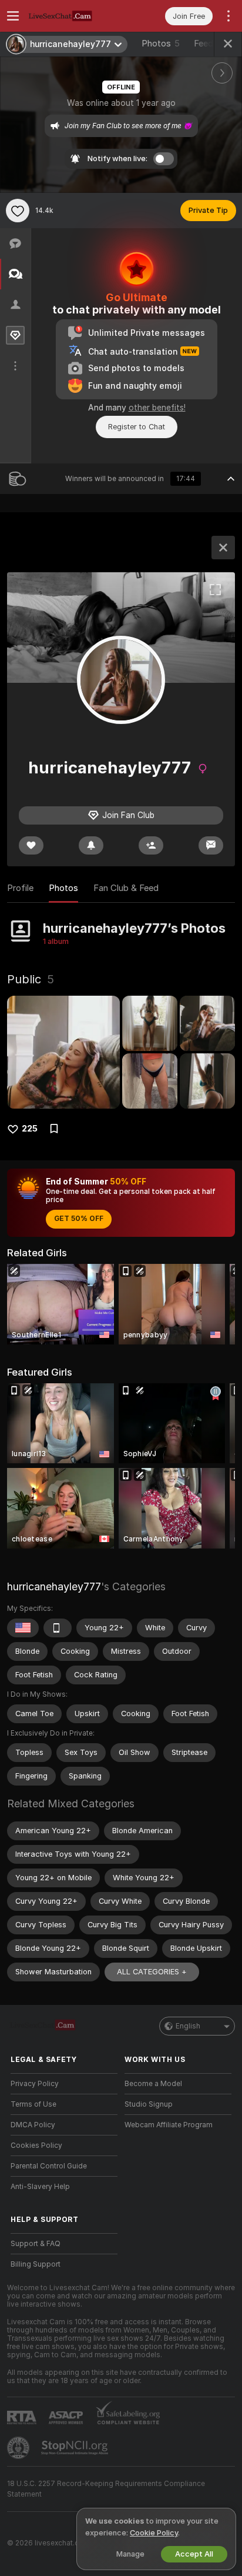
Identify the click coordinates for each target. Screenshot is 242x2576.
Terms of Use (33, 2104)
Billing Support (36, 2264)
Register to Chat (137, 427)
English (188, 2026)
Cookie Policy (154, 2533)
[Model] (223, 548)
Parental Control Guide (49, 2166)
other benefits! (157, 408)
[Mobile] (58, 1628)
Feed (204, 44)
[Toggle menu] (13, 16)
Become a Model (153, 2084)
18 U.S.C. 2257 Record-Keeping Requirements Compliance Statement (106, 2489)
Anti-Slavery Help (40, 2187)
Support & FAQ (36, 2244)
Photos (161, 44)
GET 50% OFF (79, 1219)
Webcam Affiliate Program (169, 2125)
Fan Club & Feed (126, 888)
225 (30, 1129)
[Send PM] (211, 845)
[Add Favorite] (18, 211)
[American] (23, 1628)
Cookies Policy (36, 2145)
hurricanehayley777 (54, 1586)
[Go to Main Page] (73, 16)
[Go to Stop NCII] (76, 2448)
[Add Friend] (151, 845)
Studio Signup (149, 2104)
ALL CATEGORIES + (152, 1972)
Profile (20, 888)
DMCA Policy (33, 2125)
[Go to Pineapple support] (19, 2448)
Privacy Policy (35, 2084)
